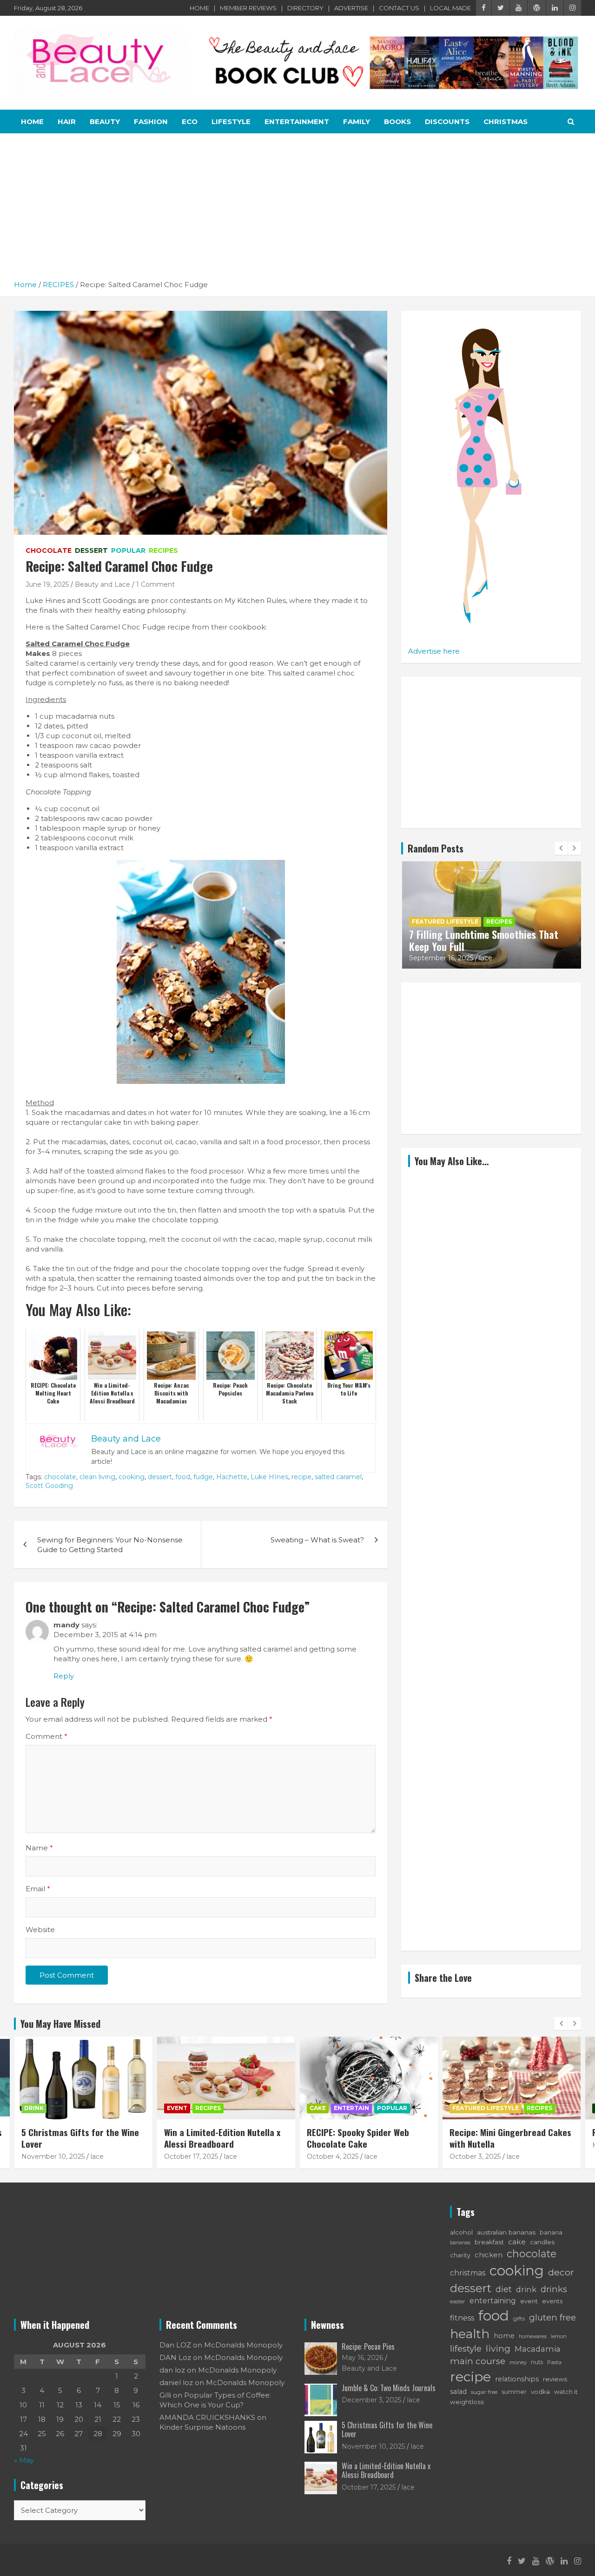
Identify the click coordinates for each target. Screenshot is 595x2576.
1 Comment (155, 584)
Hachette (232, 1477)
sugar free (484, 2392)
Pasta (554, 2362)
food (183, 1477)
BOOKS (397, 121)
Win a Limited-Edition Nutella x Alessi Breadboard (222, 2138)
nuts (537, 2362)
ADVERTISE (351, 8)
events (552, 2301)
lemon (559, 2336)
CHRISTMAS (506, 121)
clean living (97, 1477)
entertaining (493, 2301)
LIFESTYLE (231, 121)
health (470, 2334)
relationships (517, 2379)
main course (478, 2361)
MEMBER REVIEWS (248, 8)
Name (39, 1848)
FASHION (151, 121)
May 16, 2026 (362, 2358)
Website (40, 1930)
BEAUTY (105, 121)
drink (526, 2289)
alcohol (461, 2232)
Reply (64, 1676)
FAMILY (357, 121)
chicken (489, 2255)
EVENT (177, 2108)
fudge (203, 1477)
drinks (554, 2289)
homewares (533, 2337)
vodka (540, 2392)
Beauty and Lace (102, 584)
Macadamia (538, 2349)
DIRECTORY (305, 8)
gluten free (552, 2317)
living (498, 2348)
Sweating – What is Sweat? (317, 1540)
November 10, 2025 (53, 2156)
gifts (519, 2318)
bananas (460, 2243)
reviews (555, 2379)
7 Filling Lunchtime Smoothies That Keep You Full (484, 940)
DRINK (34, 2108)
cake (517, 2242)
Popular (128, 551)
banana (551, 2232)
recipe (301, 1477)
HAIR (67, 121)
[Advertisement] (297, 210)
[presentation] (561, 848)
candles (542, 2242)
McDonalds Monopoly (243, 2345)
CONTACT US (399, 8)
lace (486, 958)
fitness (462, 2318)
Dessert (91, 551)
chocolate (60, 1477)
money (518, 2362)
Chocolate (49, 551)
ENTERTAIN (351, 2108)
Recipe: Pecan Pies (368, 2347)
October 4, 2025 (333, 2156)
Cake (318, 2108)
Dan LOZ (175, 2345)
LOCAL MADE (450, 8)
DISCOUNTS (447, 121)
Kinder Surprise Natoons (202, 2427)
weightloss (467, 2402)
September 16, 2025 (441, 958)
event (529, 2301)
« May (24, 2460)
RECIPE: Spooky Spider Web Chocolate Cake (358, 2138)
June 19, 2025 (47, 584)
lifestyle (466, 2349)
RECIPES (163, 551)
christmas (468, 2273)
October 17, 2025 (191, 2156)
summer (514, 2392)
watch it (566, 2392)
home (504, 2336)
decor (561, 2272)
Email (38, 1889)
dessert (160, 1477)
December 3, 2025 (371, 2400)
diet (504, 2289)
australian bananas (506, 2232)
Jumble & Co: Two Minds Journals (389, 2388)
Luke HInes (269, 1477)
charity (460, 2255)
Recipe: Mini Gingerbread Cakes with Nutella (510, 2138)
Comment (46, 1736)
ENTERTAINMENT (297, 121)
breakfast (489, 2242)
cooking (132, 1477)
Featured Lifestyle (445, 921)
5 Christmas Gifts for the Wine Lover (80, 2138)
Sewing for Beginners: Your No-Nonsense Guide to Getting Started (110, 1545)
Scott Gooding (49, 1486)
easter (458, 2301)
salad (458, 2392)
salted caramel (338, 1477)
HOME (199, 8)
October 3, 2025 (475, 2156)
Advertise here (434, 651)
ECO (190, 121)
